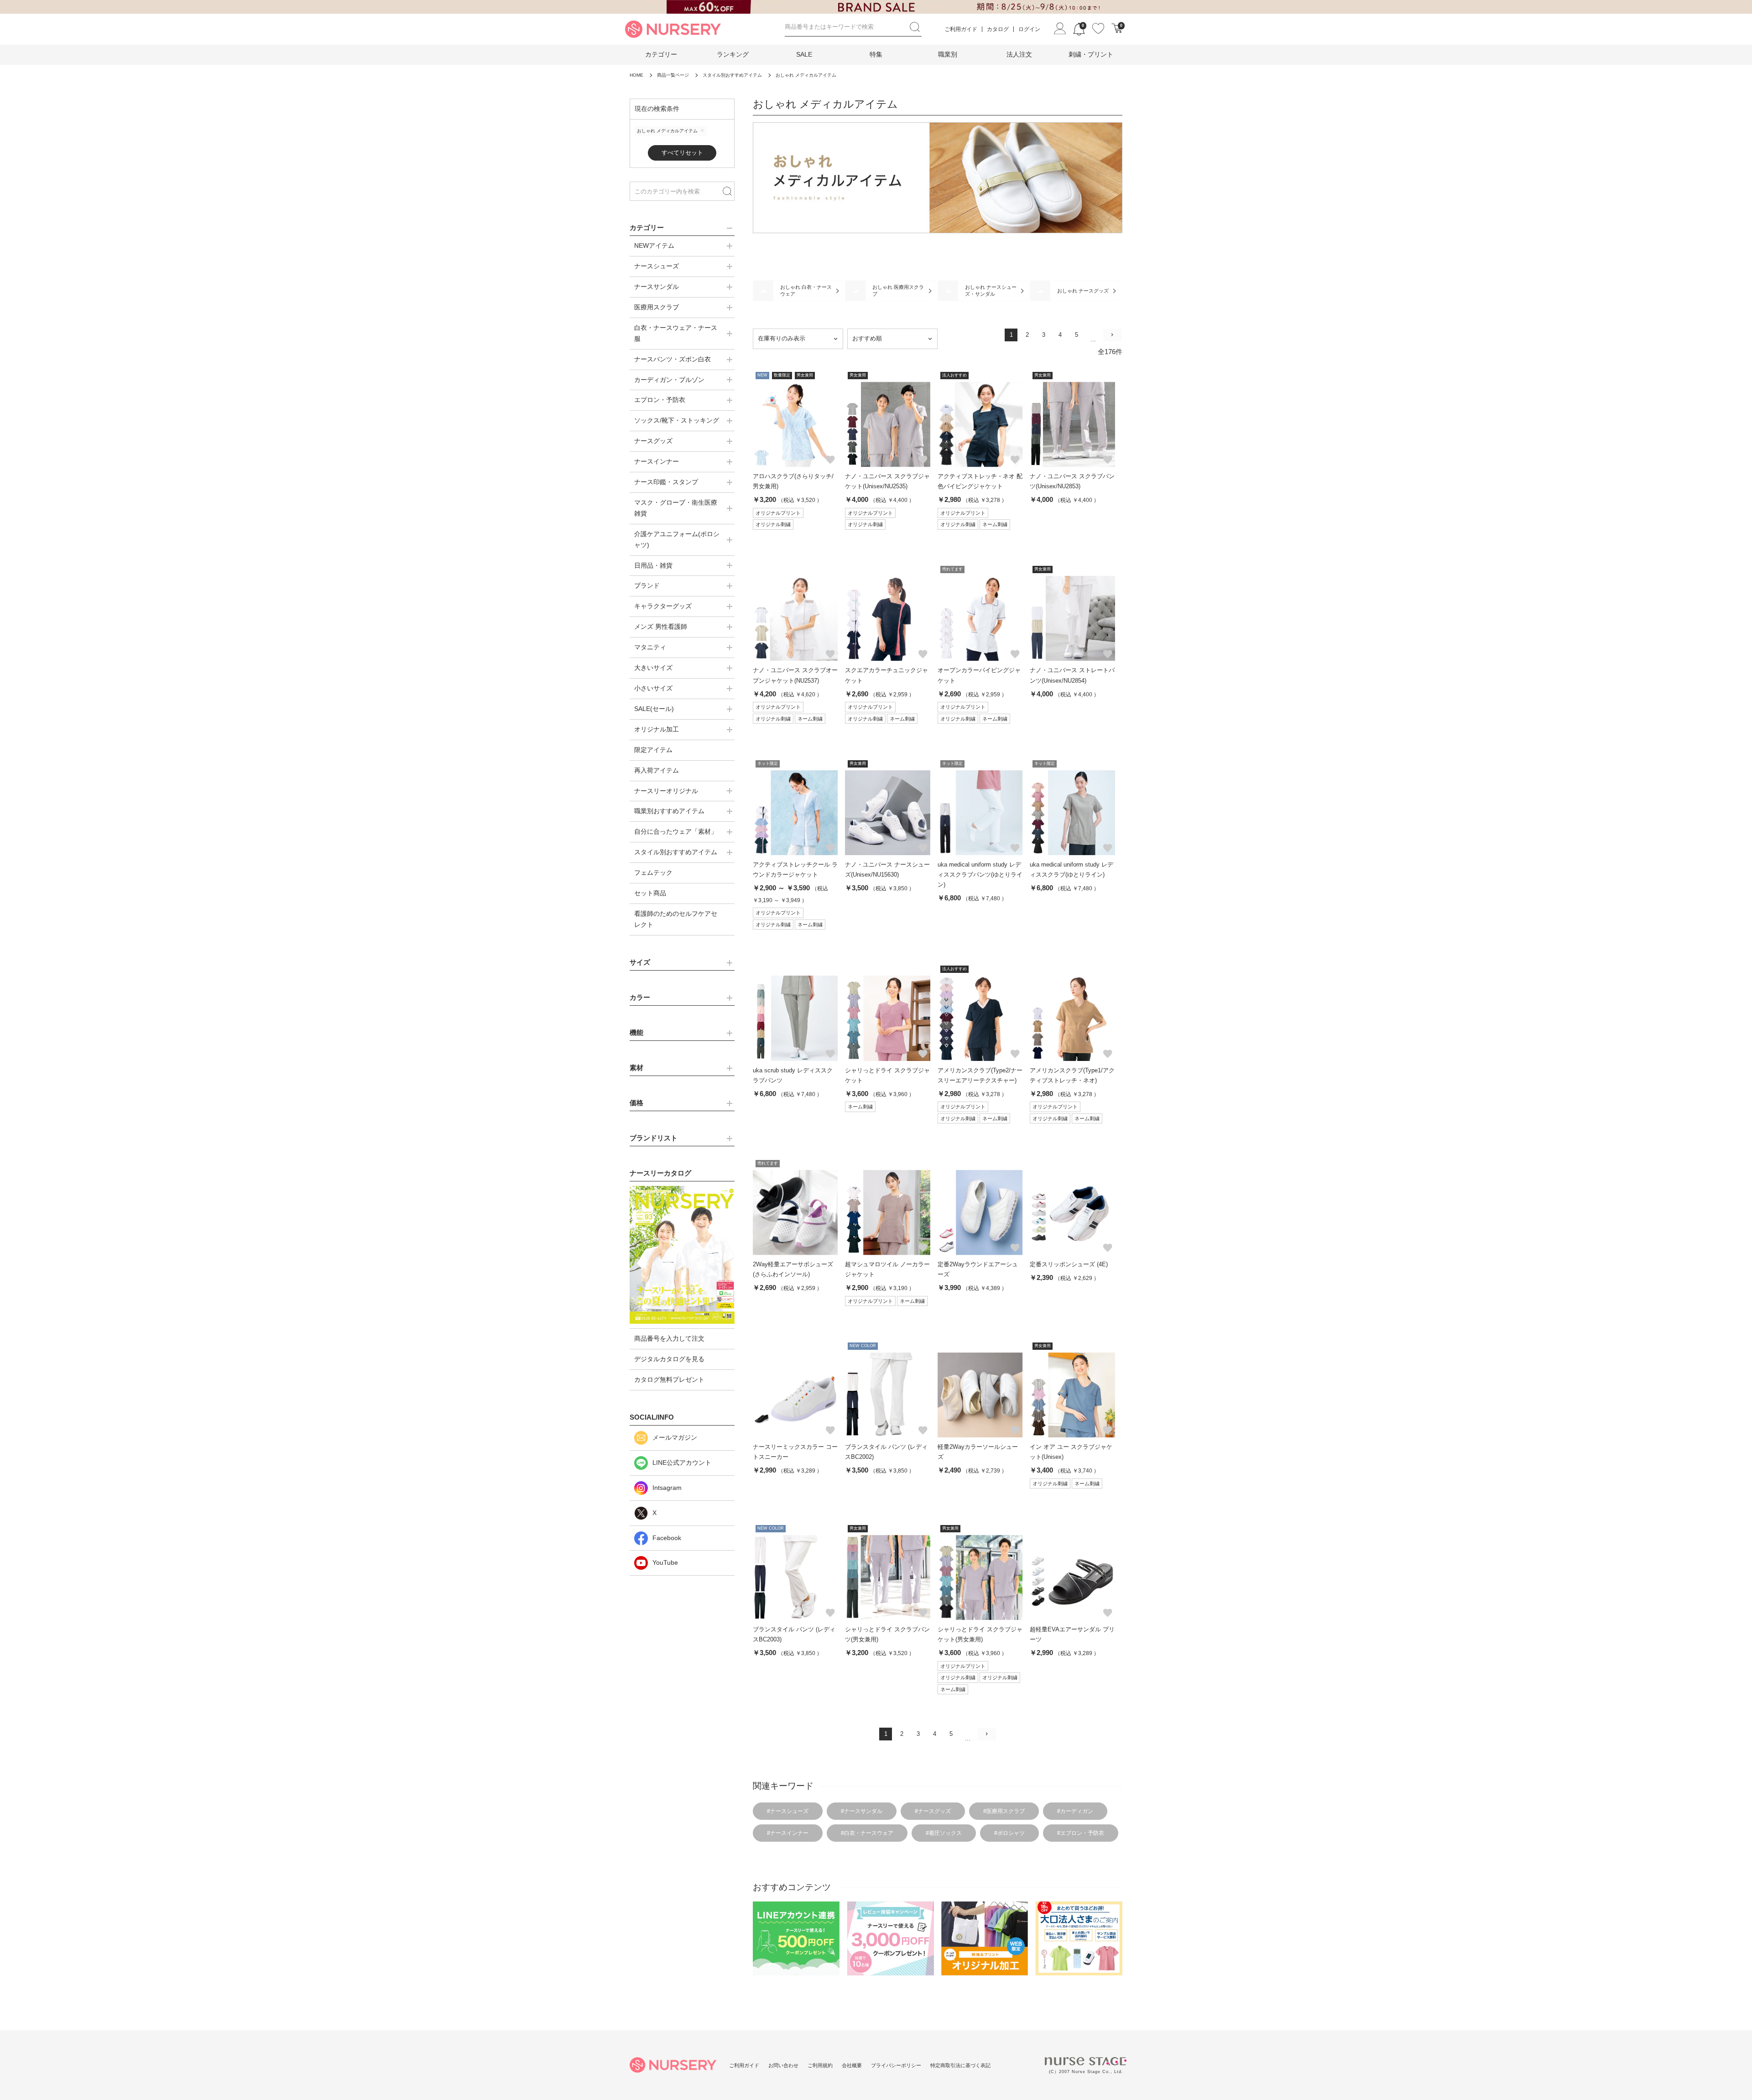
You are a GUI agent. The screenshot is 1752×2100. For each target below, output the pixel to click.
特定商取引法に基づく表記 (960, 2065)
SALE (804, 54)
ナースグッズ (653, 441)
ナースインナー (657, 461)
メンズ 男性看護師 (661, 627)
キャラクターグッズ (663, 606)
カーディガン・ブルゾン (669, 380)
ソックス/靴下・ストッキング (677, 420)
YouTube (665, 1562)
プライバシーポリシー (896, 2065)
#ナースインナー (788, 1833)
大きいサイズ (653, 668)
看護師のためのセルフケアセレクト (676, 919)
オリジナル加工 (657, 729)
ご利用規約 (820, 2065)
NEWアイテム (654, 246)
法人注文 (1019, 54)
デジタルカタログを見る (669, 1359)
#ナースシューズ (788, 1811)
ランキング (733, 54)
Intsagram (667, 1488)
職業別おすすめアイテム (669, 811)
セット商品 (650, 893)
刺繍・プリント (1091, 54)
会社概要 (852, 2065)
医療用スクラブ (657, 307)
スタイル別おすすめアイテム (676, 852)
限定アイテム (653, 750)
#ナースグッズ (933, 1811)
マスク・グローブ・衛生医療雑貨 (676, 508)
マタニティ (650, 647)
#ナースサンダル (862, 1811)
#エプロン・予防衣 (1081, 1833)
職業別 (948, 54)
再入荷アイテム (657, 770)
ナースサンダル (657, 287)
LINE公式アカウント (682, 1463)
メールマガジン (675, 1437)
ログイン (1029, 29)
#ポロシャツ (1009, 1833)
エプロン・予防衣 (660, 400)
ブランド (647, 585)
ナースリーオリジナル (666, 791)
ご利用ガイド (961, 29)
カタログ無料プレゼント (669, 1379)
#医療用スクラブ (1004, 1811)
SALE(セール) (654, 709)
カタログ (998, 29)
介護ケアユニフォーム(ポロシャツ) (677, 539)
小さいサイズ (653, 688)
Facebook (667, 1538)
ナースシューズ (657, 266)
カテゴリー (661, 54)
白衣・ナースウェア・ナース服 (676, 333)
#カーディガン (1075, 1811)
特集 (876, 54)
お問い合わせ (783, 2065)
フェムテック (653, 872)
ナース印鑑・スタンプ (666, 482)
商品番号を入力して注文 (669, 1338)
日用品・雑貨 (653, 565)
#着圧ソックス (944, 1833)
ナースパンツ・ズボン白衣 (673, 359)
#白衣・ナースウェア (867, 1833)
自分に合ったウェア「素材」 (676, 831)
